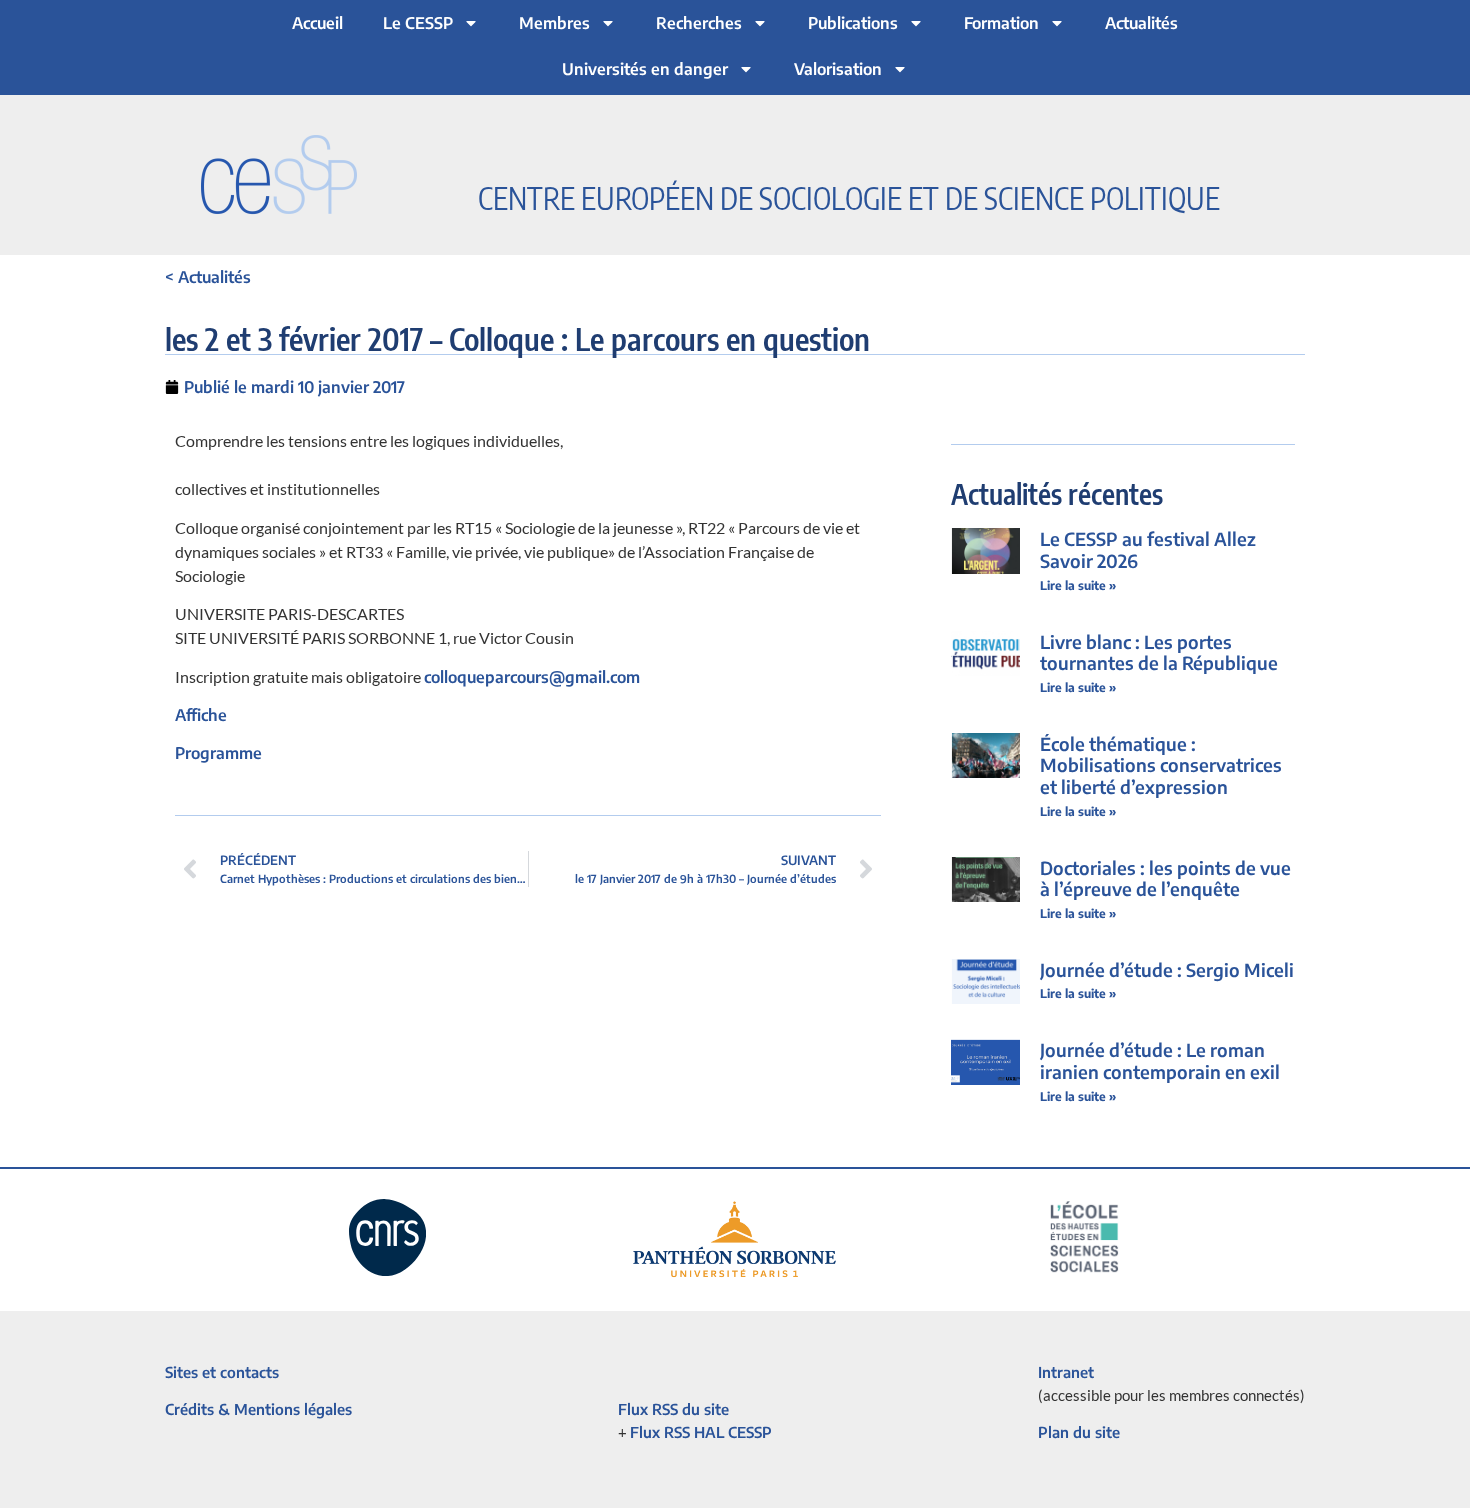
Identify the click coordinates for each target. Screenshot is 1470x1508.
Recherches (699, 23)
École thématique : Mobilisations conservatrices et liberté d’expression (1161, 765)
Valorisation (838, 69)
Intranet (1066, 1372)
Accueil (317, 23)
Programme (218, 753)
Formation (1001, 23)
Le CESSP (418, 23)
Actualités (1141, 23)
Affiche (201, 715)
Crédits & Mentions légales (258, 1409)
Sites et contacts (222, 1372)
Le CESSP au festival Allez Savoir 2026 (1148, 549)
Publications (853, 23)
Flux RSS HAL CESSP (701, 1432)
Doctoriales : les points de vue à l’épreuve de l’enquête (1165, 878)
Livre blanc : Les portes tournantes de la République (1159, 652)
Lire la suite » (1078, 585)
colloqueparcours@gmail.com (532, 677)
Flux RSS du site (673, 1409)
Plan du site (1079, 1432)
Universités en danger (645, 69)
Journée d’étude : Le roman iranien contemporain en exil (1160, 1060)
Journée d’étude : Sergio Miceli (1167, 969)
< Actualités (208, 277)
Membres (554, 23)
